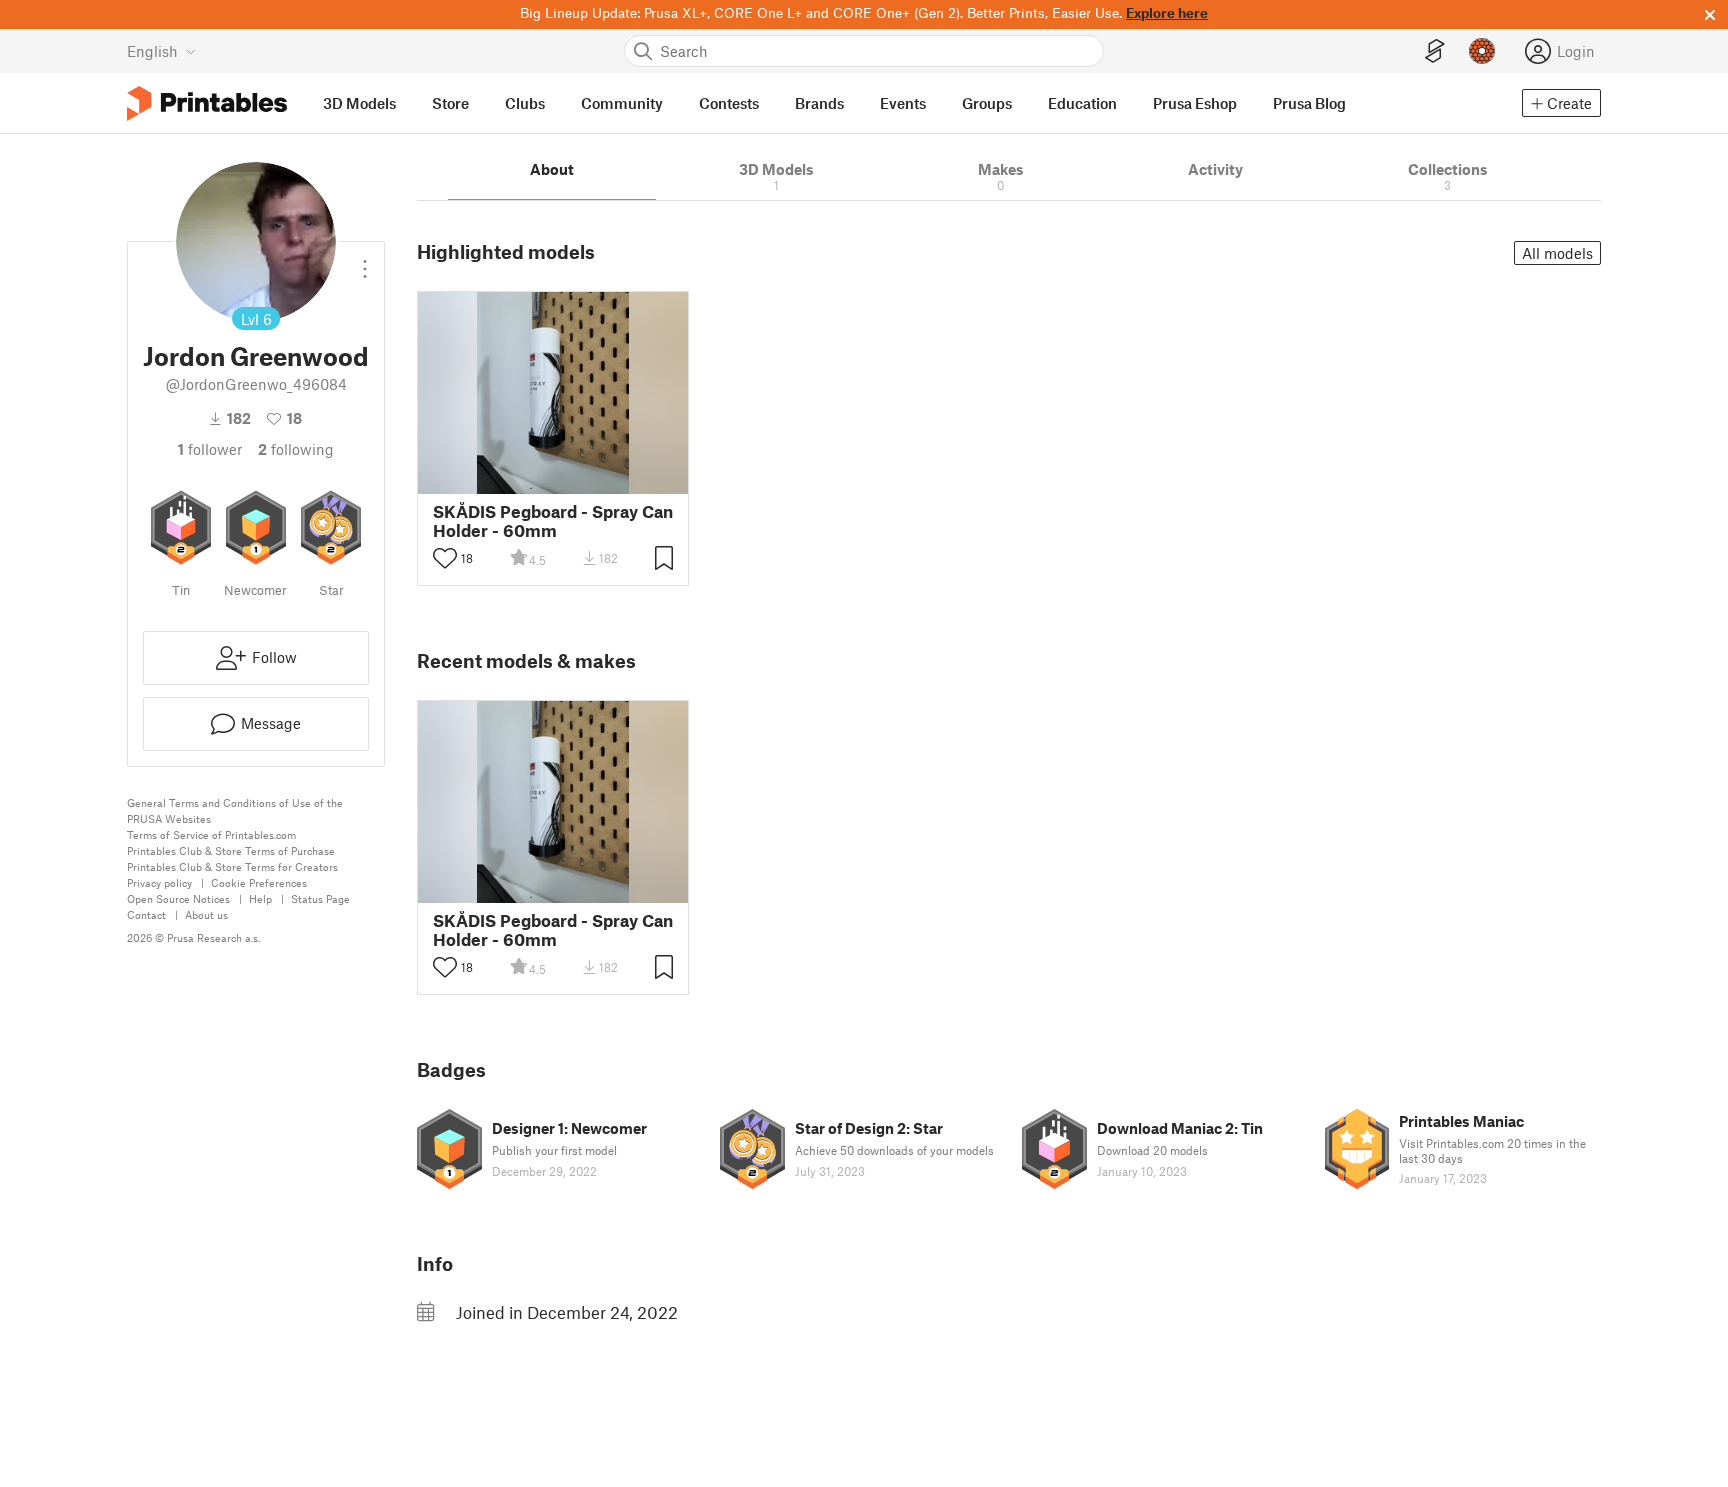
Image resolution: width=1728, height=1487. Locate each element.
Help (260, 898)
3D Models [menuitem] (359, 103)
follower (210, 449)
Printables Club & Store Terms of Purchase (231, 850)
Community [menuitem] (622, 103)
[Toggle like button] (445, 558)
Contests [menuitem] (729, 103)
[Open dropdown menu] (365, 261)
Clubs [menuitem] (525, 103)
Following (296, 449)
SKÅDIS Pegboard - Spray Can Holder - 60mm (553, 521)
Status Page (320, 898)
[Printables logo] (207, 103)
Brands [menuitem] (819, 103)
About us (206, 914)
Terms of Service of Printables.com (211, 834)
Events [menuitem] (903, 103)
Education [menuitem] (1082, 103)
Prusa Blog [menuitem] (1309, 103)
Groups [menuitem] (987, 103)
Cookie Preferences (259, 882)
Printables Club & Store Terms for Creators (232, 866)
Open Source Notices (178, 898)
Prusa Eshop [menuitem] (1195, 103)
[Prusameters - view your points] (1482, 51)
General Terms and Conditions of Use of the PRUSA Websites (235, 810)
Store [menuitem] (450, 103)
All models (1557, 253)
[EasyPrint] (1435, 51)
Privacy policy (159, 882)
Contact (146, 914)
